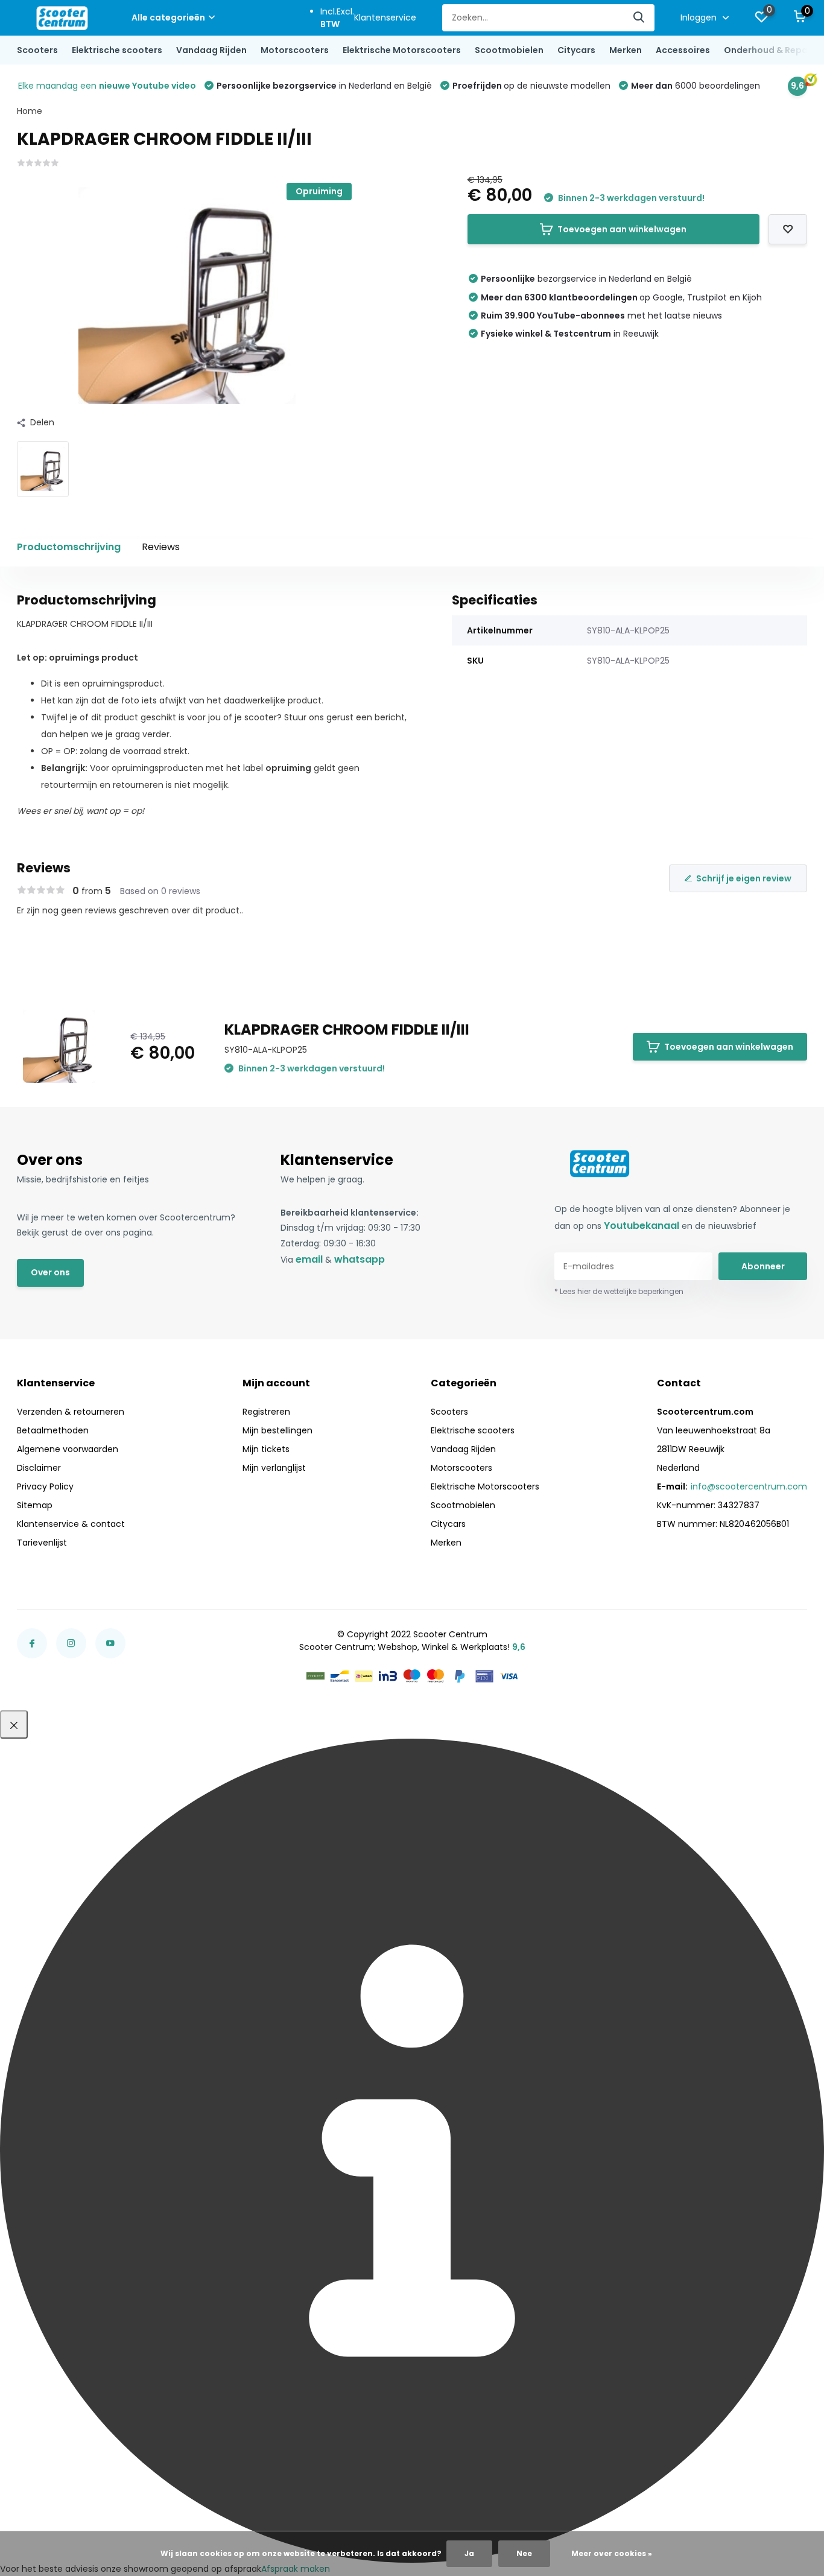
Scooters (37, 50)
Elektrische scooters (117, 50)
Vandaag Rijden (211, 50)
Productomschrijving (69, 547)
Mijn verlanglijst (274, 1468)
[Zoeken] (639, 18)
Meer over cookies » (612, 2553)
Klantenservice (385, 17)
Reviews (161, 547)
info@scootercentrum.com (749, 1486)
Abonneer (763, 1266)
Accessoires (683, 50)
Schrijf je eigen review (744, 878)
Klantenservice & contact (71, 1524)
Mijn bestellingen (277, 1430)
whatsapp (360, 1259)
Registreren (266, 1412)
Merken (626, 50)
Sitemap (35, 1505)
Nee (524, 2553)
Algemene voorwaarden (68, 1449)
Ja (469, 2553)
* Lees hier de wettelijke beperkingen (619, 1291)
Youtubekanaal (642, 1226)
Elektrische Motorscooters (402, 50)
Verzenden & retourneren (71, 1412)
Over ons (50, 1272)
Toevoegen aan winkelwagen (622, 229)
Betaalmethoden (53, 1430)
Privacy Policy (45, 1486)
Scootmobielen (509, 50)
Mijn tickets (266, 1449)
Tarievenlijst (42, 1543)
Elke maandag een (107, 86)
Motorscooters (295, 50)
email (309, 1259)
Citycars (576, 50)
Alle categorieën (168, 17)
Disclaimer (39, 1468)
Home (30, 111)
